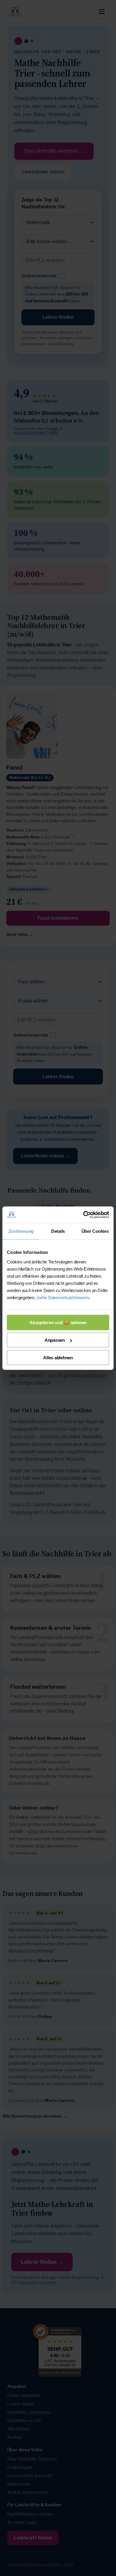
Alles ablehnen (58, 1357)
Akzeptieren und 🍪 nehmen (58, 1322)
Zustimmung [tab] (21, 1231)
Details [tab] (58, 1231)
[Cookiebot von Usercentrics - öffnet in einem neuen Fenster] (83, 1215)
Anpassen (55, 1340)
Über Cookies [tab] (95, 1231)
